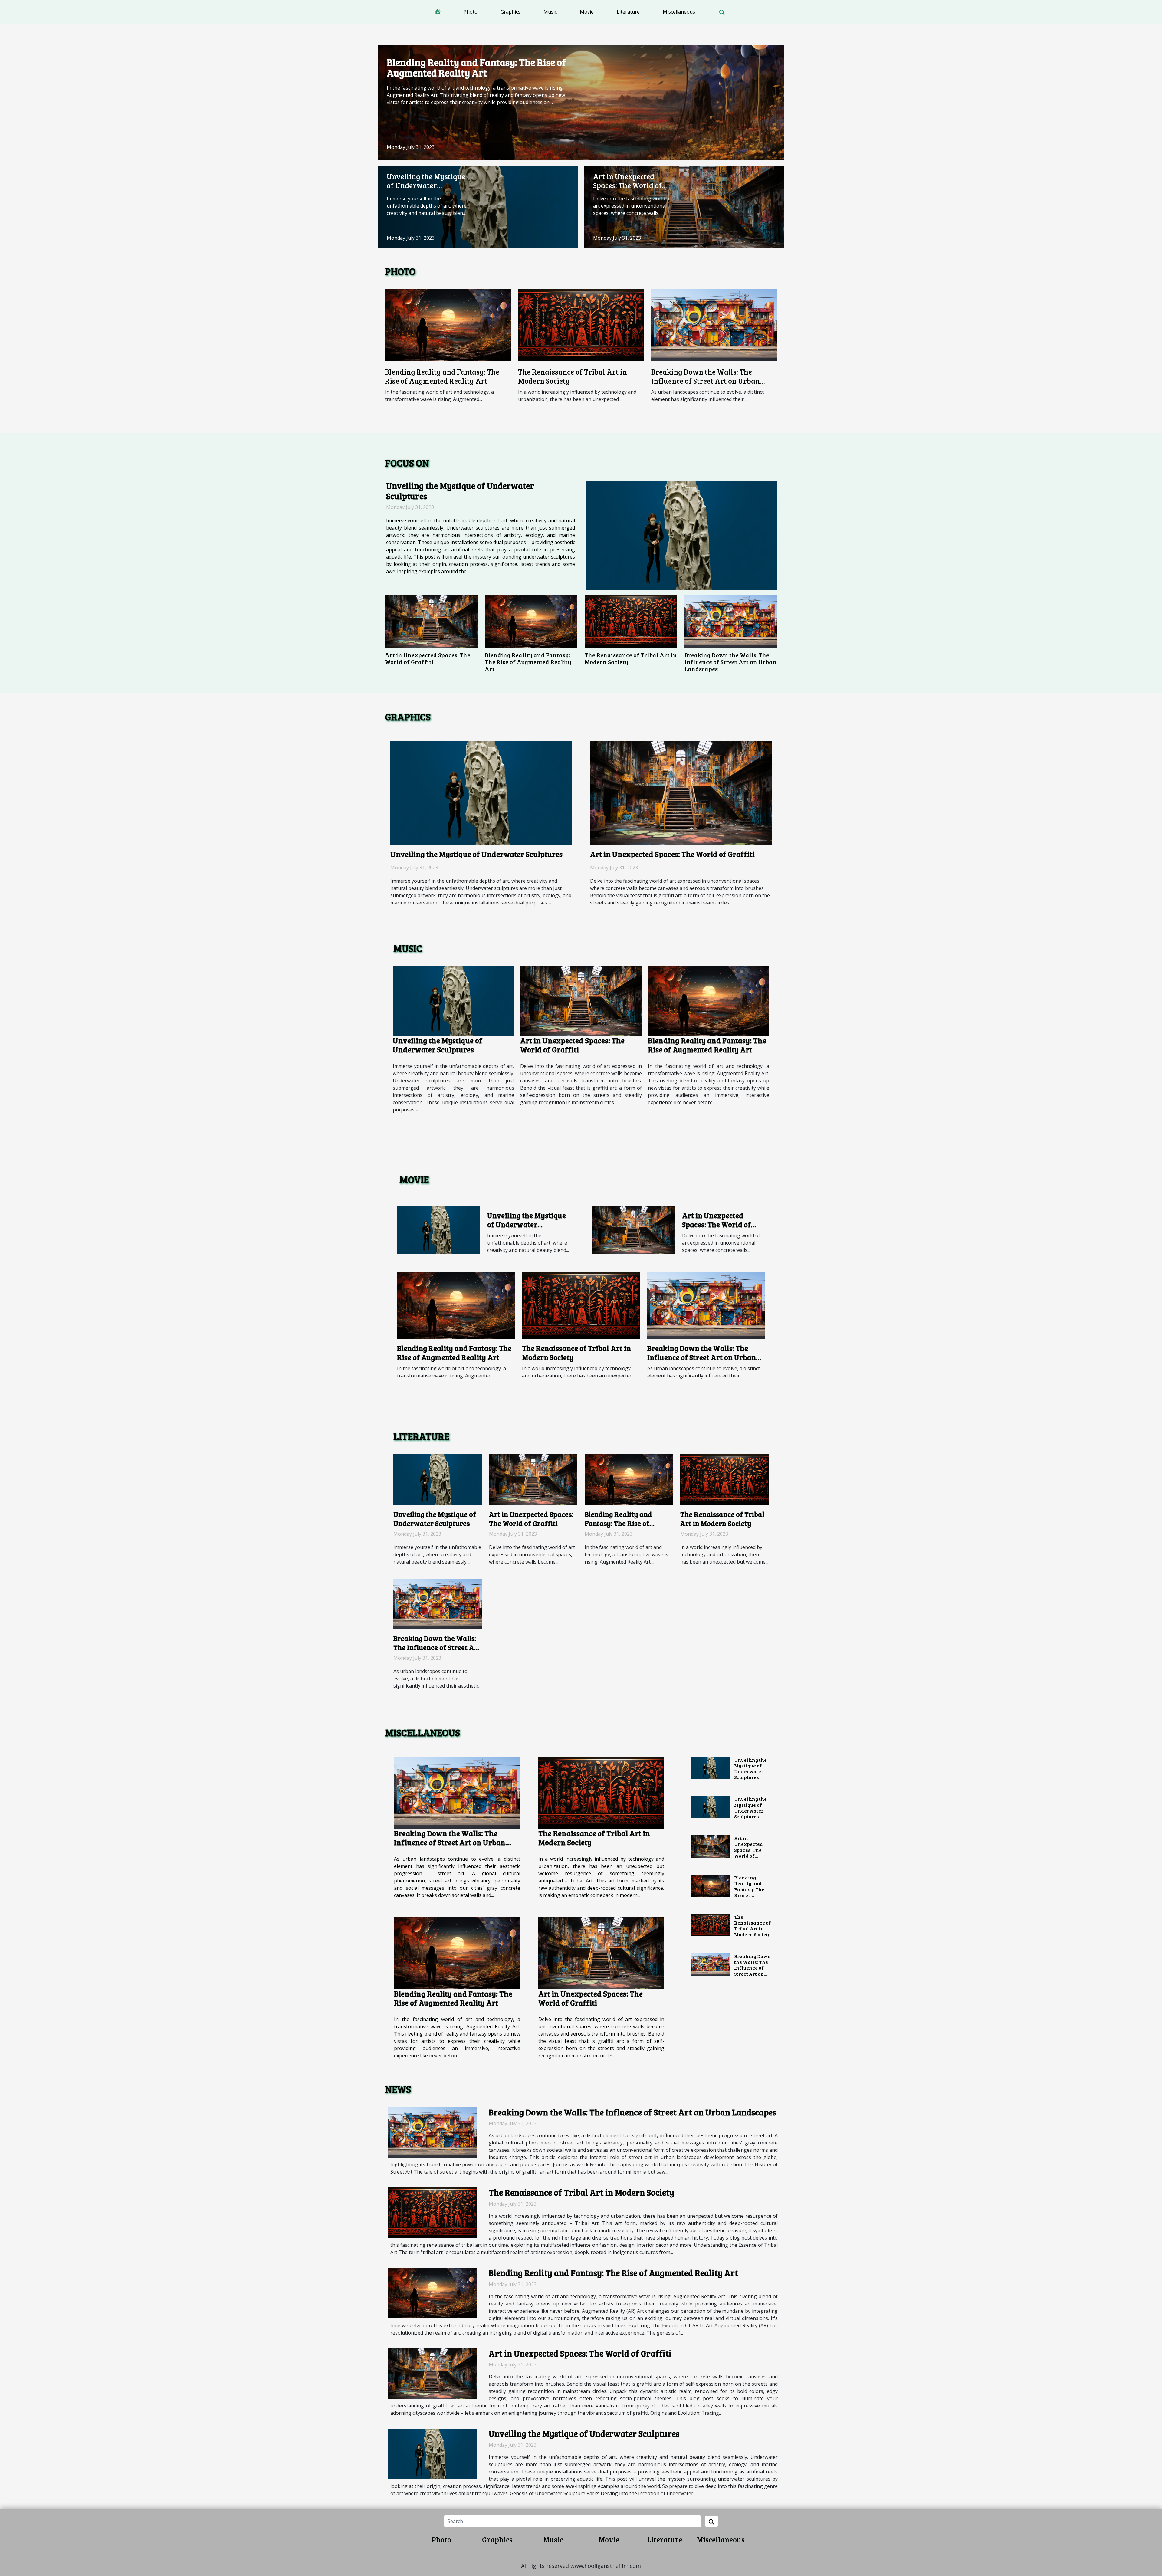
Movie (587, 12)
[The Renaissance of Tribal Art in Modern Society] (581, 325)
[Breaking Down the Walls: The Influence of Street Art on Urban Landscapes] (714, 325)
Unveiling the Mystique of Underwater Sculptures (426, 185)
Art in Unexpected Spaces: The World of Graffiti (627, 185)
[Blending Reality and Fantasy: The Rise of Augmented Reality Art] (581, 102)
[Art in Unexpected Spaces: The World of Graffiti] (684, 206)
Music (550, 12)
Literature (628, 12)
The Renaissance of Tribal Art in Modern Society (573, 376)
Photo (471, 12)
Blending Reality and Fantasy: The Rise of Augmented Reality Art (476, 67)
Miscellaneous (679, 12)
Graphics (510, 12)
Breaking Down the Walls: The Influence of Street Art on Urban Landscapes (706, 381)
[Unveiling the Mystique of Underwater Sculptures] (478, 206)
